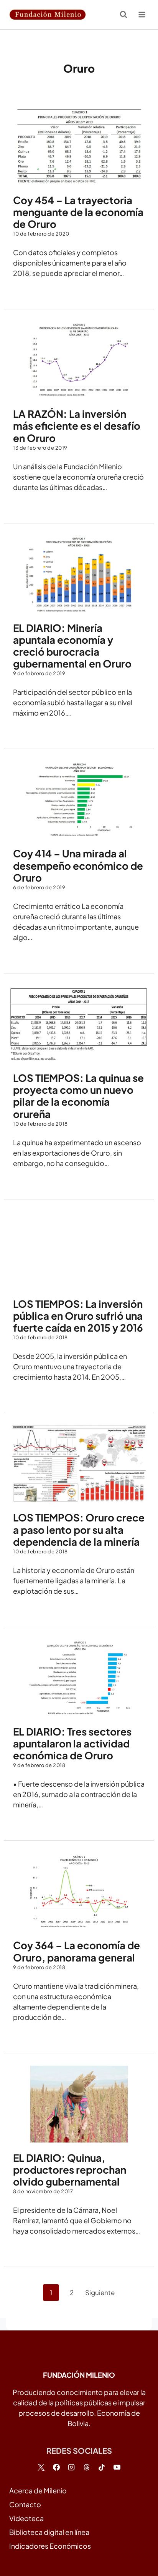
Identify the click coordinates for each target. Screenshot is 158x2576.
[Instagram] (71, 2467)
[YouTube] (117, 2467)
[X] (41, 2467)
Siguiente (100, 2292)
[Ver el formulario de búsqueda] (123, 15)
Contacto (25, 2504)
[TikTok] (102, 2467)
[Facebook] (56, 2467)
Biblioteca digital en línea (49, 2532)
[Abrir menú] (142, 14)
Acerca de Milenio (38, 2490)
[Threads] (87, 2467)
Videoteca (26, 2518)
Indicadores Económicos (50, 2546)
